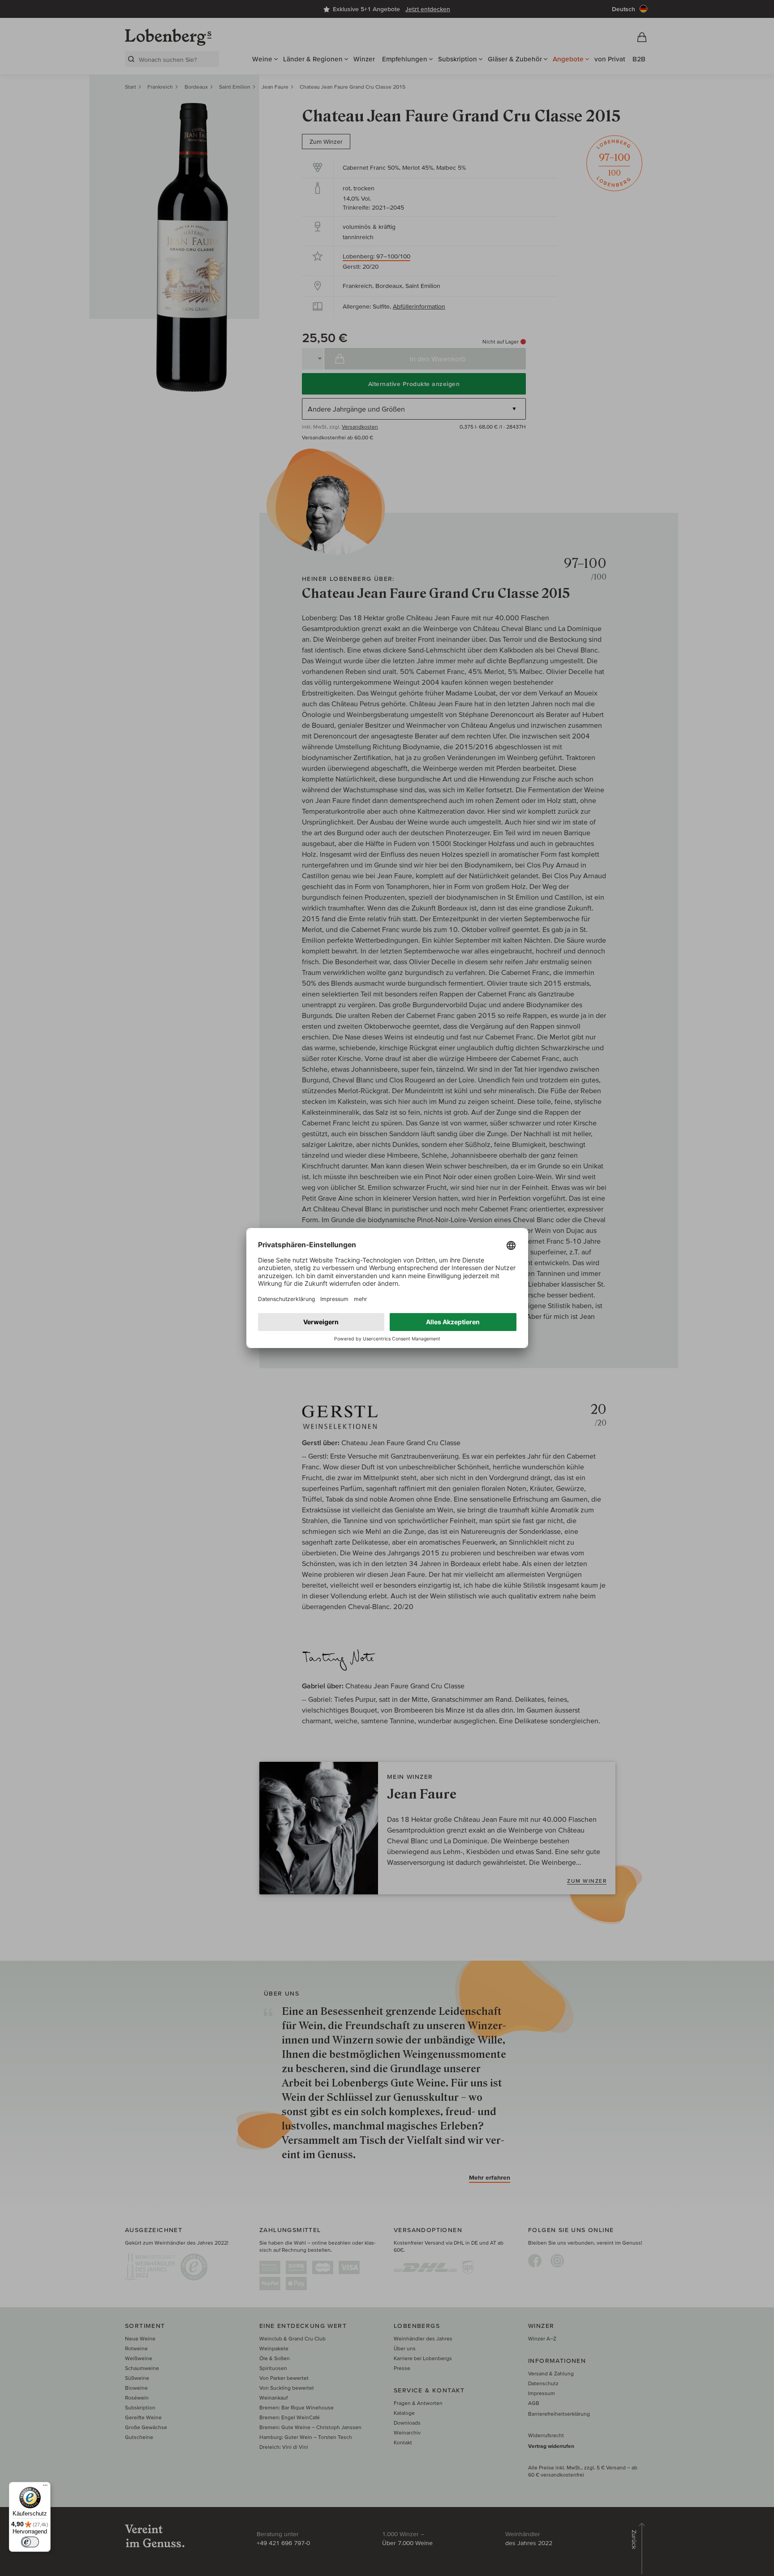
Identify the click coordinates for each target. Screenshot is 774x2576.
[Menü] (45, 2487)
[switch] (30, 2542)
